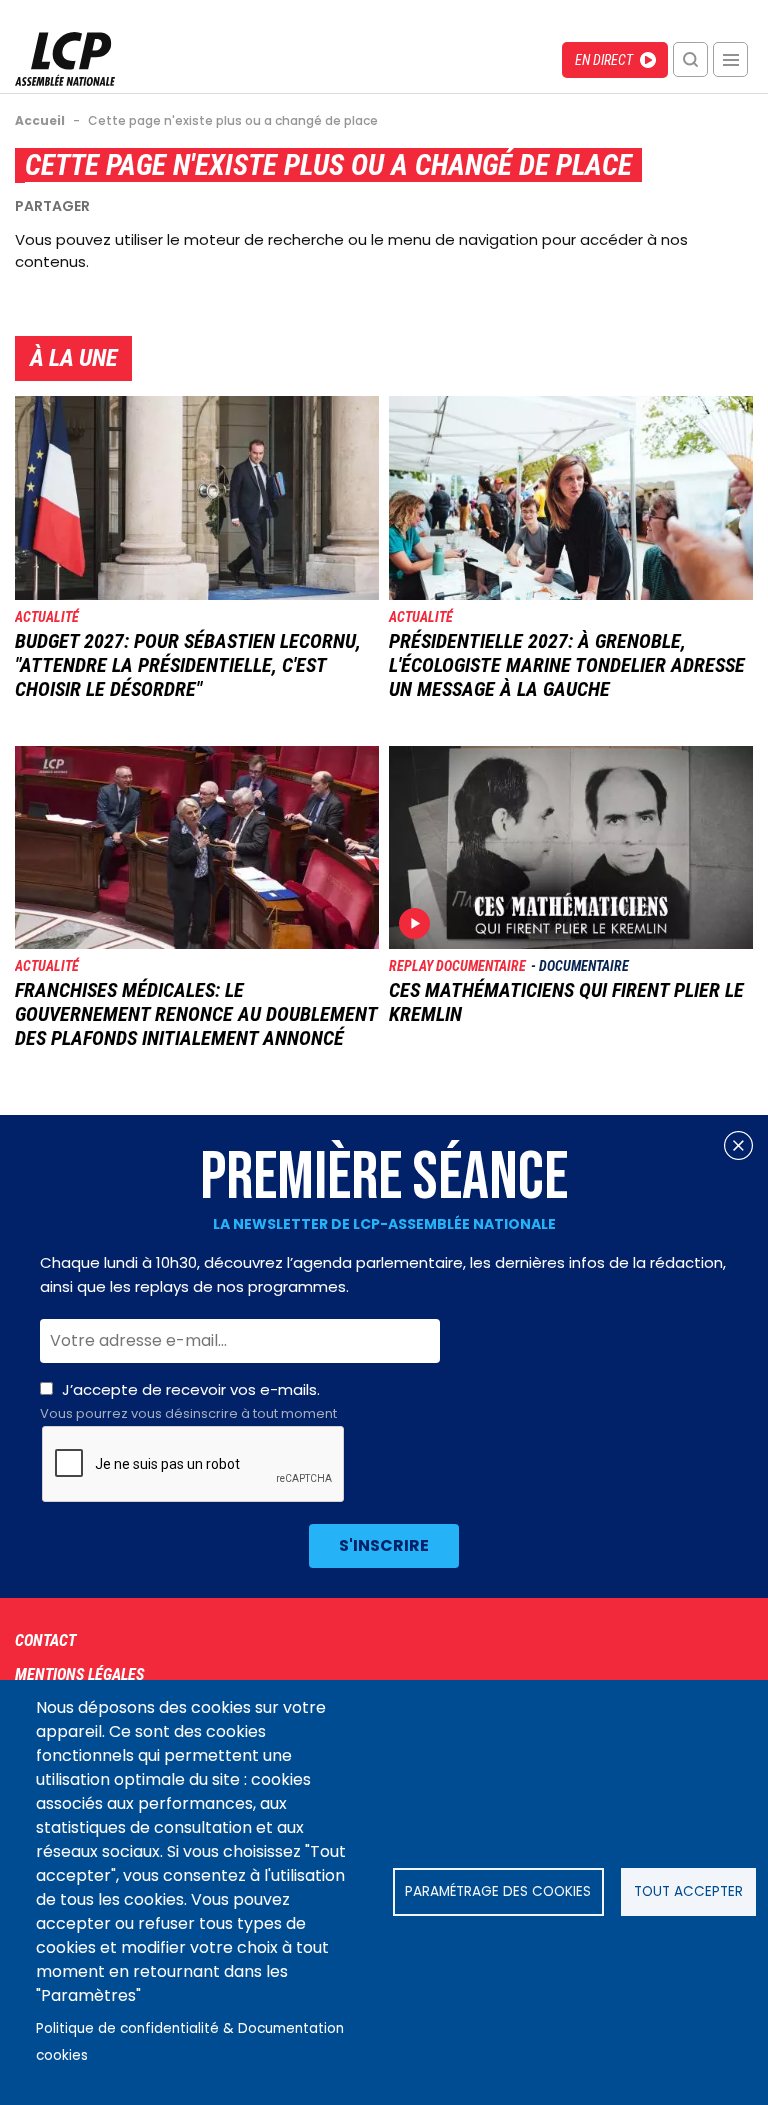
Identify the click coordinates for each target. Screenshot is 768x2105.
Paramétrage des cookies (498, 1891)
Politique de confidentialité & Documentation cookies (190, 2042)
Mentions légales (79, 1674)
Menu (730, 59)
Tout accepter (688, 1891)
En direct (604, 60)
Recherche (690, 59)
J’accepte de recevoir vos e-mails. (188, 1401)
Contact (45, 1640)
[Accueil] (65, 80)
